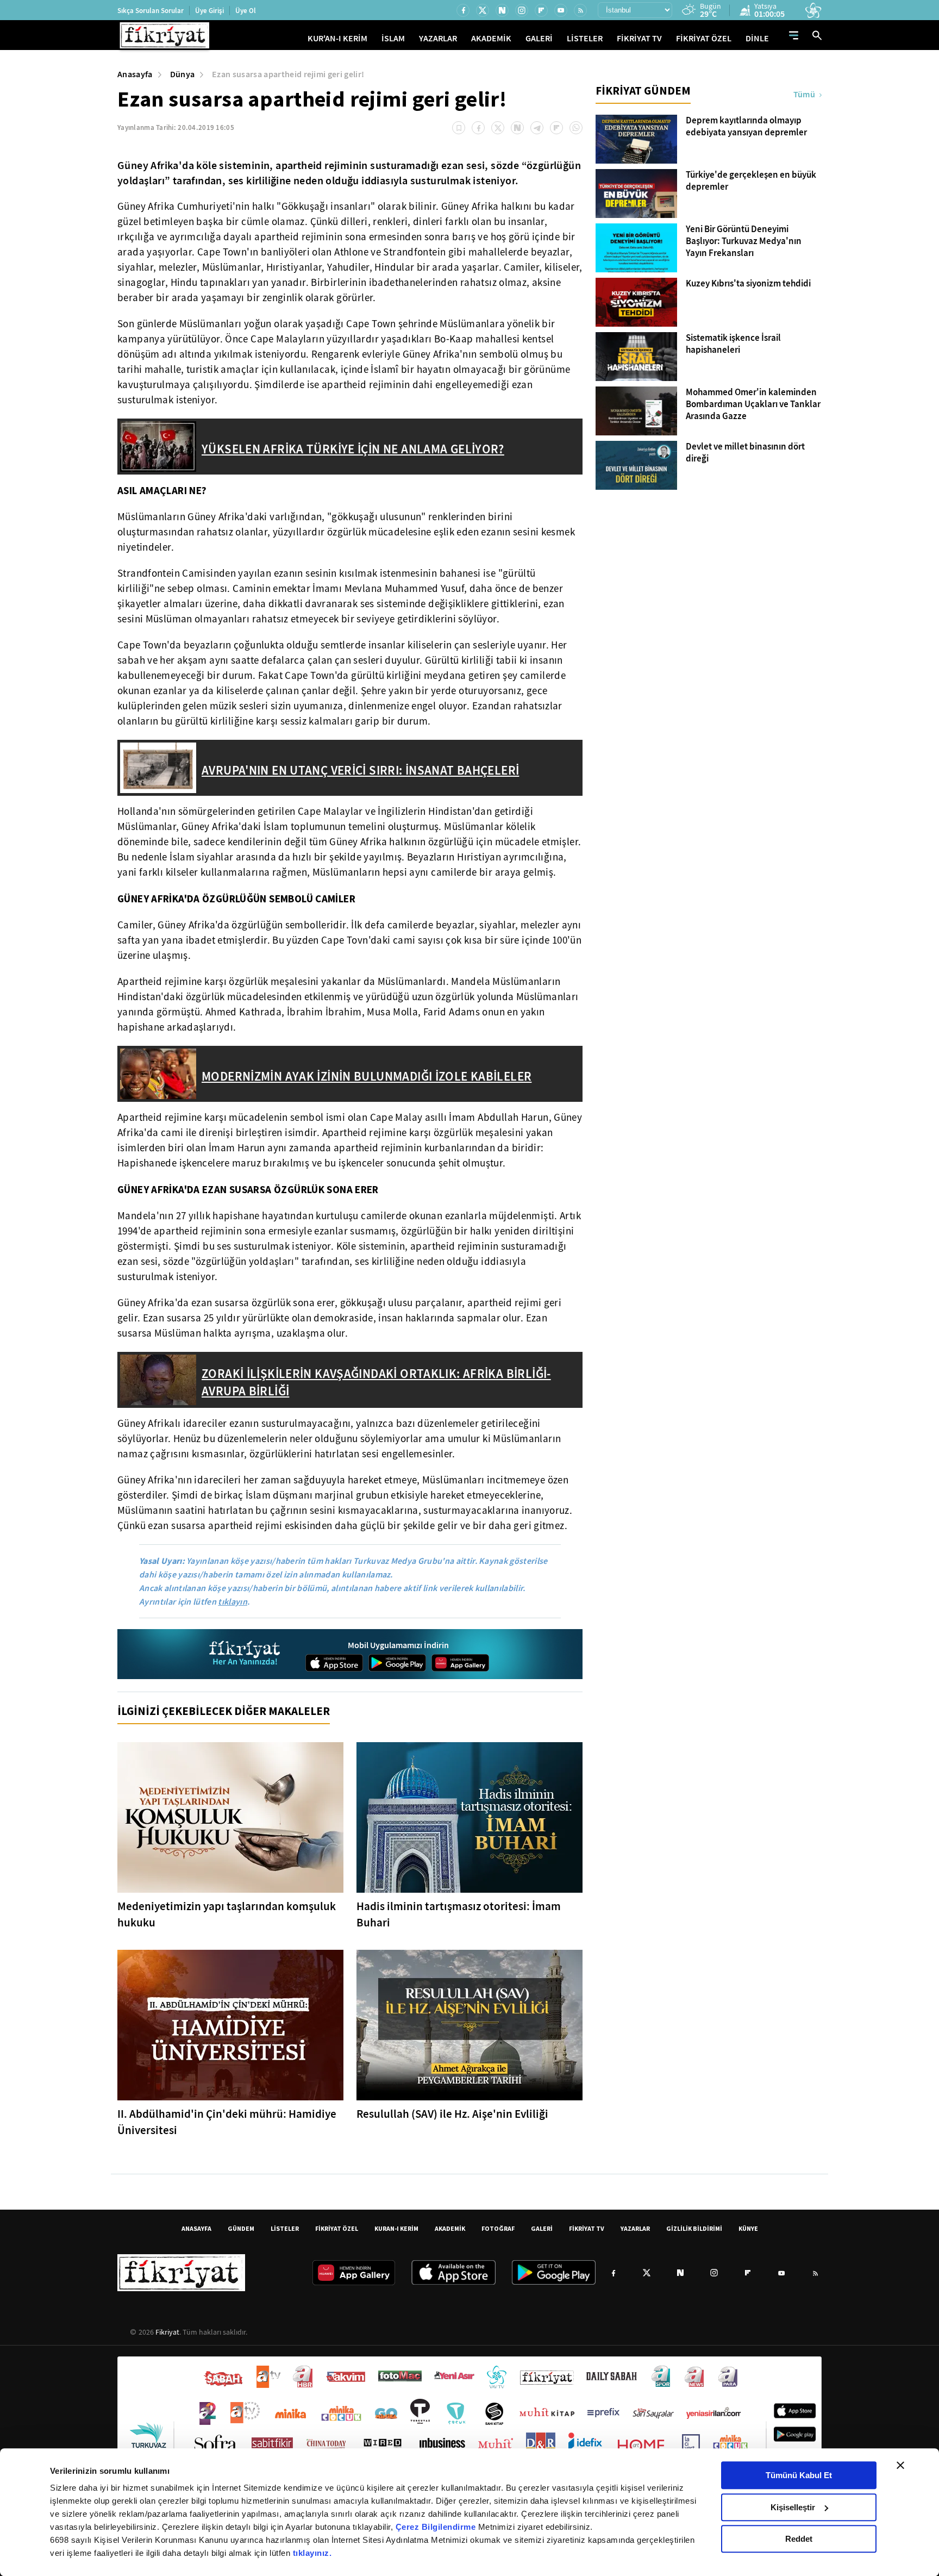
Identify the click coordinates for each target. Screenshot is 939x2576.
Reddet (799, 2539)
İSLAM (393, 38)
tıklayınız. (312, 2553)
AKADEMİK (491, 38)
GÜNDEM (241, 2228)
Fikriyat (167, 2332)
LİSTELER (585, 38)
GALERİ (539, 38)
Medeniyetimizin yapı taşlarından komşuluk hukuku (227, 1914)
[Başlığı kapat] (900, 2465)
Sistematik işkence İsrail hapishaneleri (733, 344)
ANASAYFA (196, 2228)
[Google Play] (397, 1663)
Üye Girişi (209, 11)
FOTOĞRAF (498, 2228)
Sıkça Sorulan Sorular (151, 11)
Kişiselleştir (793, 2507)
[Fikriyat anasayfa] (245, 1654)
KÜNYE (748, 2228)
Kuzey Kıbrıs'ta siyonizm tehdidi (748, 284)
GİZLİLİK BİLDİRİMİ (694, 2228)
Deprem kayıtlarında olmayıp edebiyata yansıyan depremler (746, 127)
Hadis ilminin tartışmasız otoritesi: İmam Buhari (459, 1914)
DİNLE (757, 38)
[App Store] (334, 1663)
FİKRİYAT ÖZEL (704, 38)
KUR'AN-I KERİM (337, 38)
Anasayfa (135, 74)
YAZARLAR (438, 38)
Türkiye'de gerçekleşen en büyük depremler (751, 181)
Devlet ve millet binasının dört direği (745, 453)
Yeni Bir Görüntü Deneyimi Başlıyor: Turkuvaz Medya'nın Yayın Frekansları (744, 241)
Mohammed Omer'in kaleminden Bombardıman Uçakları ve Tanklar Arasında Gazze (753, 404)
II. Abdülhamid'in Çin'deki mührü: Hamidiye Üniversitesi (227, 2122)
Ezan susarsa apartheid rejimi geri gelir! (288, 74)
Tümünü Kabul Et (799, 2475)
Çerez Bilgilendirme (437, 2527)
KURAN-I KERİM (396, 2228)
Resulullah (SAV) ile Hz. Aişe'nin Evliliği (452, 2114)
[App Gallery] (460, 1663)
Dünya (183, 74)
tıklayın (233, 1602)
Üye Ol (246, 11)
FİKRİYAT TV (639, 38)
